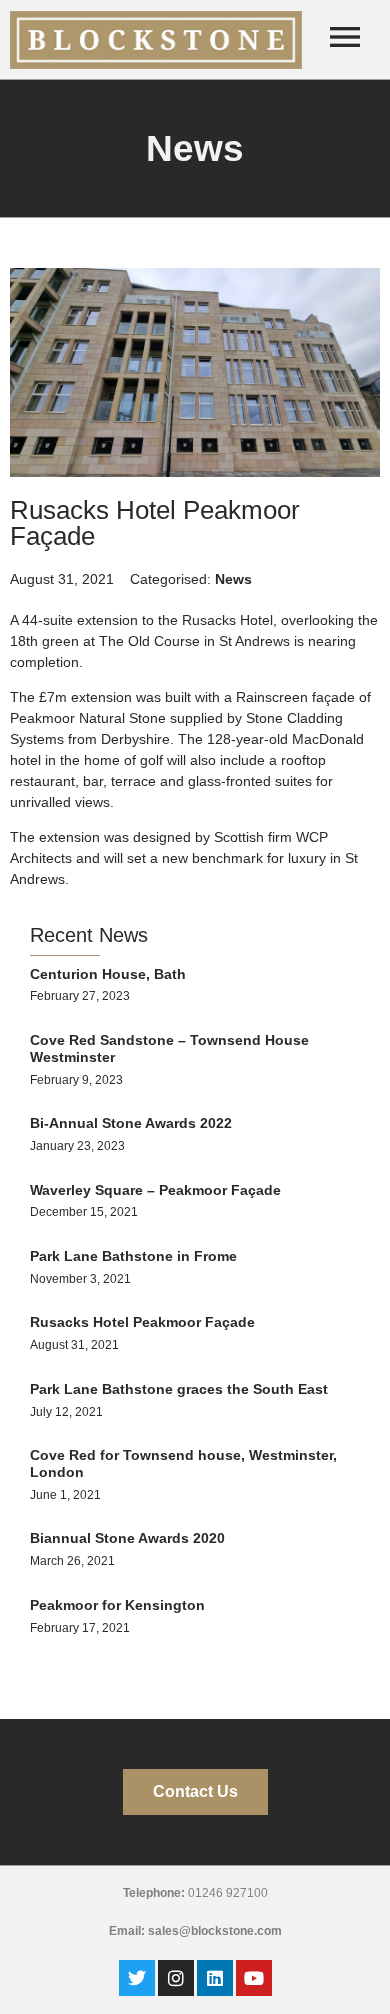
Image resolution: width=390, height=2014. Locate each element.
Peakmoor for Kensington (117, 1605)
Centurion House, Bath (108, 974)
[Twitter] (137, 1978)
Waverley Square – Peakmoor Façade (155, 1190)
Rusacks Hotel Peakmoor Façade (142, 1322)
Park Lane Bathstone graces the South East (179, 1389)
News (233, 579)
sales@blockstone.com (215, 1931)
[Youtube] (254, 1978)
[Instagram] (176, 1978)
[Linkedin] (215, 1978)
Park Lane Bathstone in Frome (133, 1256)
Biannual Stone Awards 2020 (127, 1538)
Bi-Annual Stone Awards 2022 (131, 1123)
